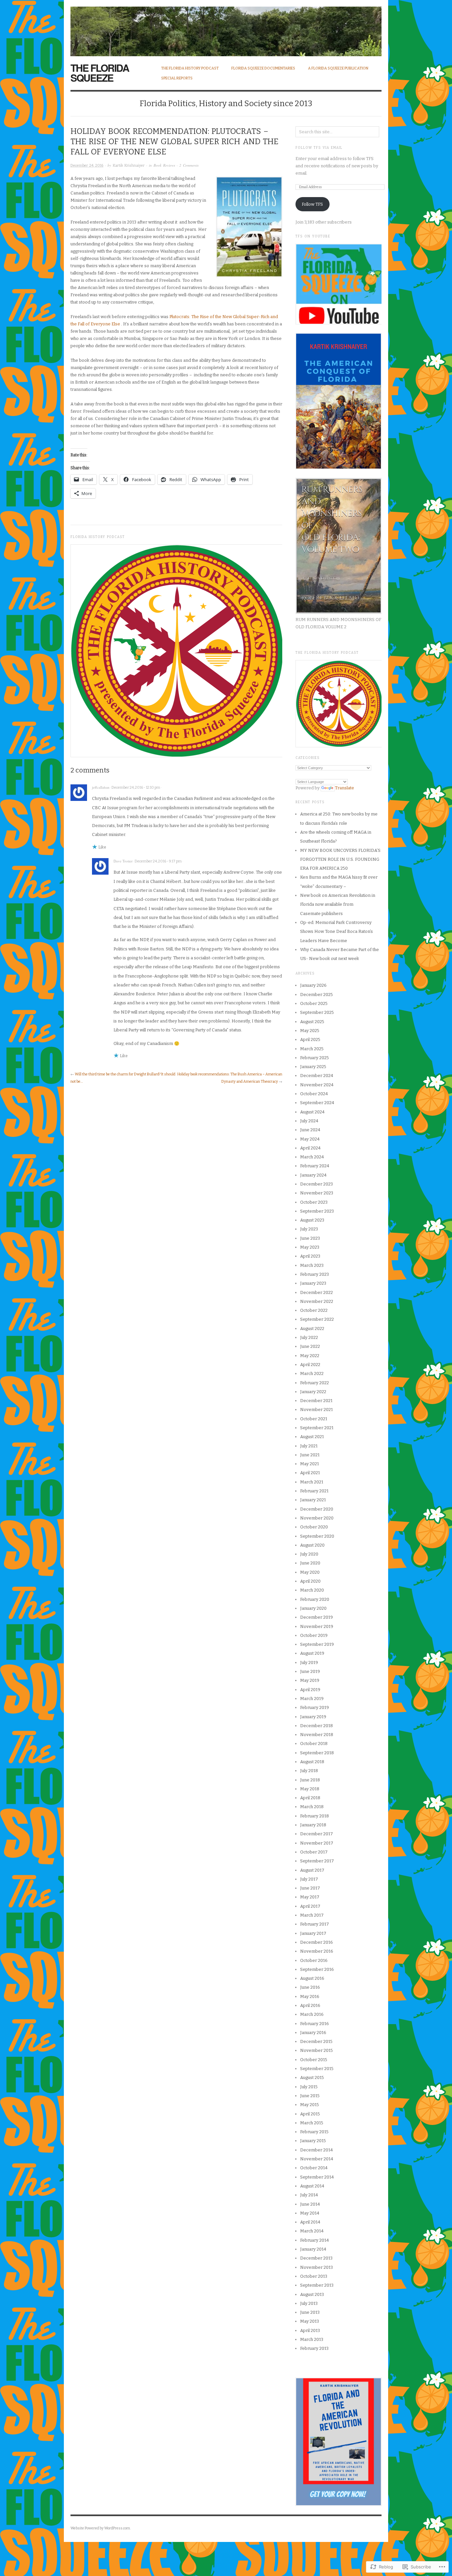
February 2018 (315, 1816)
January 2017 (313, 1933)
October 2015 (314, 2060)
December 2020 (317, 1509)
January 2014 (313, 2249)
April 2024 (310, 1148)
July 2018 (309, 1771)
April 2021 (310, 1473)
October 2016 (314, 1960)
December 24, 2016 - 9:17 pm (158, 861)
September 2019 (317, 1644)
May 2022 (310, 1356)
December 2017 (316, 1834)
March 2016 (312, 2014)
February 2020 (315, 1599)
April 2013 (310, 2330)
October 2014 (314, 2168)
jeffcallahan (101, 787)
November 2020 (317, 1518)
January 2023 (313, 1283)
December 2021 (316, 1401)
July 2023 (309, 1229)
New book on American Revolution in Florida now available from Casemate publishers (338, 904)
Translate (344, 788)
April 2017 (310, 1906)
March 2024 (312, 1157)
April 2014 (310, 2222)
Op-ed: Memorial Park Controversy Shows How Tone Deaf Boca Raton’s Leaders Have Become (337, 932)
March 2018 (312, 1807)
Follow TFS (312, 204)
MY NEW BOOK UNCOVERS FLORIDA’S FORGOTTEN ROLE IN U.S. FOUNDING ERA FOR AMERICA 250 (340, 859)
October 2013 (314, 2276)
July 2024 (309, 1121)
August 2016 (312, 1978)
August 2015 (312, 2077)
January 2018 (313, 1825)
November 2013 (316, 2267)
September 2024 (317, 1103)
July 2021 (309, 1446)
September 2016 (317, 1969)
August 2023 (312, 1220)
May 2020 (310, 1572)
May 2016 (310, 1996)
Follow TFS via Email (319, 148)
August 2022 (312, 1329)
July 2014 (309, 2195)
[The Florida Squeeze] (226, 28)
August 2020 (312, 1545)
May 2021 (310, 1464)
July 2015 (309, 2087)
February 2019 (315, 1707)
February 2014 (315, 2240)
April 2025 (310, 1039)
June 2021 (310, 1455)
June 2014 (310, 2204)
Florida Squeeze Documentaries (263, 68)
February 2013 (314, 2348)
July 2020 (309, 1554)
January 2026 (313, 985)
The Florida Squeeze (100, 73)
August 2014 (312, 2186)
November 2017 (317, 1843)
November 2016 (317, 1951)
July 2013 (309, 2303)
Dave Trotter (123, 861)
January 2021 (313, 1500)
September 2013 (317, 2285)
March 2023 (312, 1265)
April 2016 (310, 2005)
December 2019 (316, 1617)
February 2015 (314, 2132)
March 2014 (312, 2231)
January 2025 (313, 1067)
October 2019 (314, 1635)
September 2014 (317, 2177)
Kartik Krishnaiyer (129, 166)
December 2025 (316, 995)
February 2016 (315, 2024)
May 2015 (310, 2105)
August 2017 (312, 1870)
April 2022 (310, 1365)
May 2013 (310, 2321)
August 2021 (312, 1437)
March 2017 (312, 1915)
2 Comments (189, 165)
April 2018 (310, 1798)
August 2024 (312, 1112)
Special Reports (177, 78)
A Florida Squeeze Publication (338, 68)
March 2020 (312, 1590)
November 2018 (317, 1735)
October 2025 (314, 1003)
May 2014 (310, 2213)
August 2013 (312, 2294)
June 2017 (310, 1888)
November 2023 (317, 1193)
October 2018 (314, 1744)
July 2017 (309, 1879)
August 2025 (312, 1022)
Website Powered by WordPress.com (100, 2528)
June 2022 (310, 1346)
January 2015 (313, 2141)
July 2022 (309, 1337)
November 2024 (317, 1085)
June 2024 (310, 1130)
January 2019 (313, 1717)
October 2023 (314, 1202)
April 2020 (310, 1581)
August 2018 (312, 1762)
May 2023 (310, 1247)
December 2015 (316, 2041)
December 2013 (316, 2258)
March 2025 (312, 1049)
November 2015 (316, 2050)
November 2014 (317, 2159)
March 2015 (312, 2123)
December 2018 (316, 1726)
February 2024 (315, 1166)
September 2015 (317, 2069)
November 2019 (317, 1626)
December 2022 (316, 1292)
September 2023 (317, 1211)
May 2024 (310, 1139)
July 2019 (309, 1662)
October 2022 (314, 1310)
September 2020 (317, 1536)
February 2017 (315, 1924)
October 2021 (314, 1419)
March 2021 (312, 1482)
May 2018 (310, 1789)
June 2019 (310, 1671)
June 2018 (310, 1780)
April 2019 (310, 1690)
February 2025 (315, 1058)
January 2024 (313, 1175)
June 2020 (310, 1563)
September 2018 (317, 1753)
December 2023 (316, 1184)
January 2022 (313, 1392)
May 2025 (310, 1031)
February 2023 (315, 1274)
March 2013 (312, 2339)
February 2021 (314, 1491)
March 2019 (312, 1699)
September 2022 (317, 1319)
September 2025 (317, 1012)
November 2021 (316, 1410)
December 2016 (316, 1942)
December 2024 (317, 1076)
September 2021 (317, 1428)
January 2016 (313, 2033)
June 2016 (310, 1987)
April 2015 (310, 2114)
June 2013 (310, 2312)
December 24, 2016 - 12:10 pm (136, 788)
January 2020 (313, 1608)
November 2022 (317, 1301)
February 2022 (315, 1383)
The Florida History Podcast (190, 68)
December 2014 (316, 2150)
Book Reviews (164, 165)
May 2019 (310, 1680)
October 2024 (314, 1094)
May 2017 (310, 1897)
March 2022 (312, 1373)
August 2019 (312, 1653)
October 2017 (314, 1852)
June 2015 (310, 2096)
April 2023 (310, 1256)
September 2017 (317, 1861)
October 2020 (314, 1527)
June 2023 (310, 1238)
